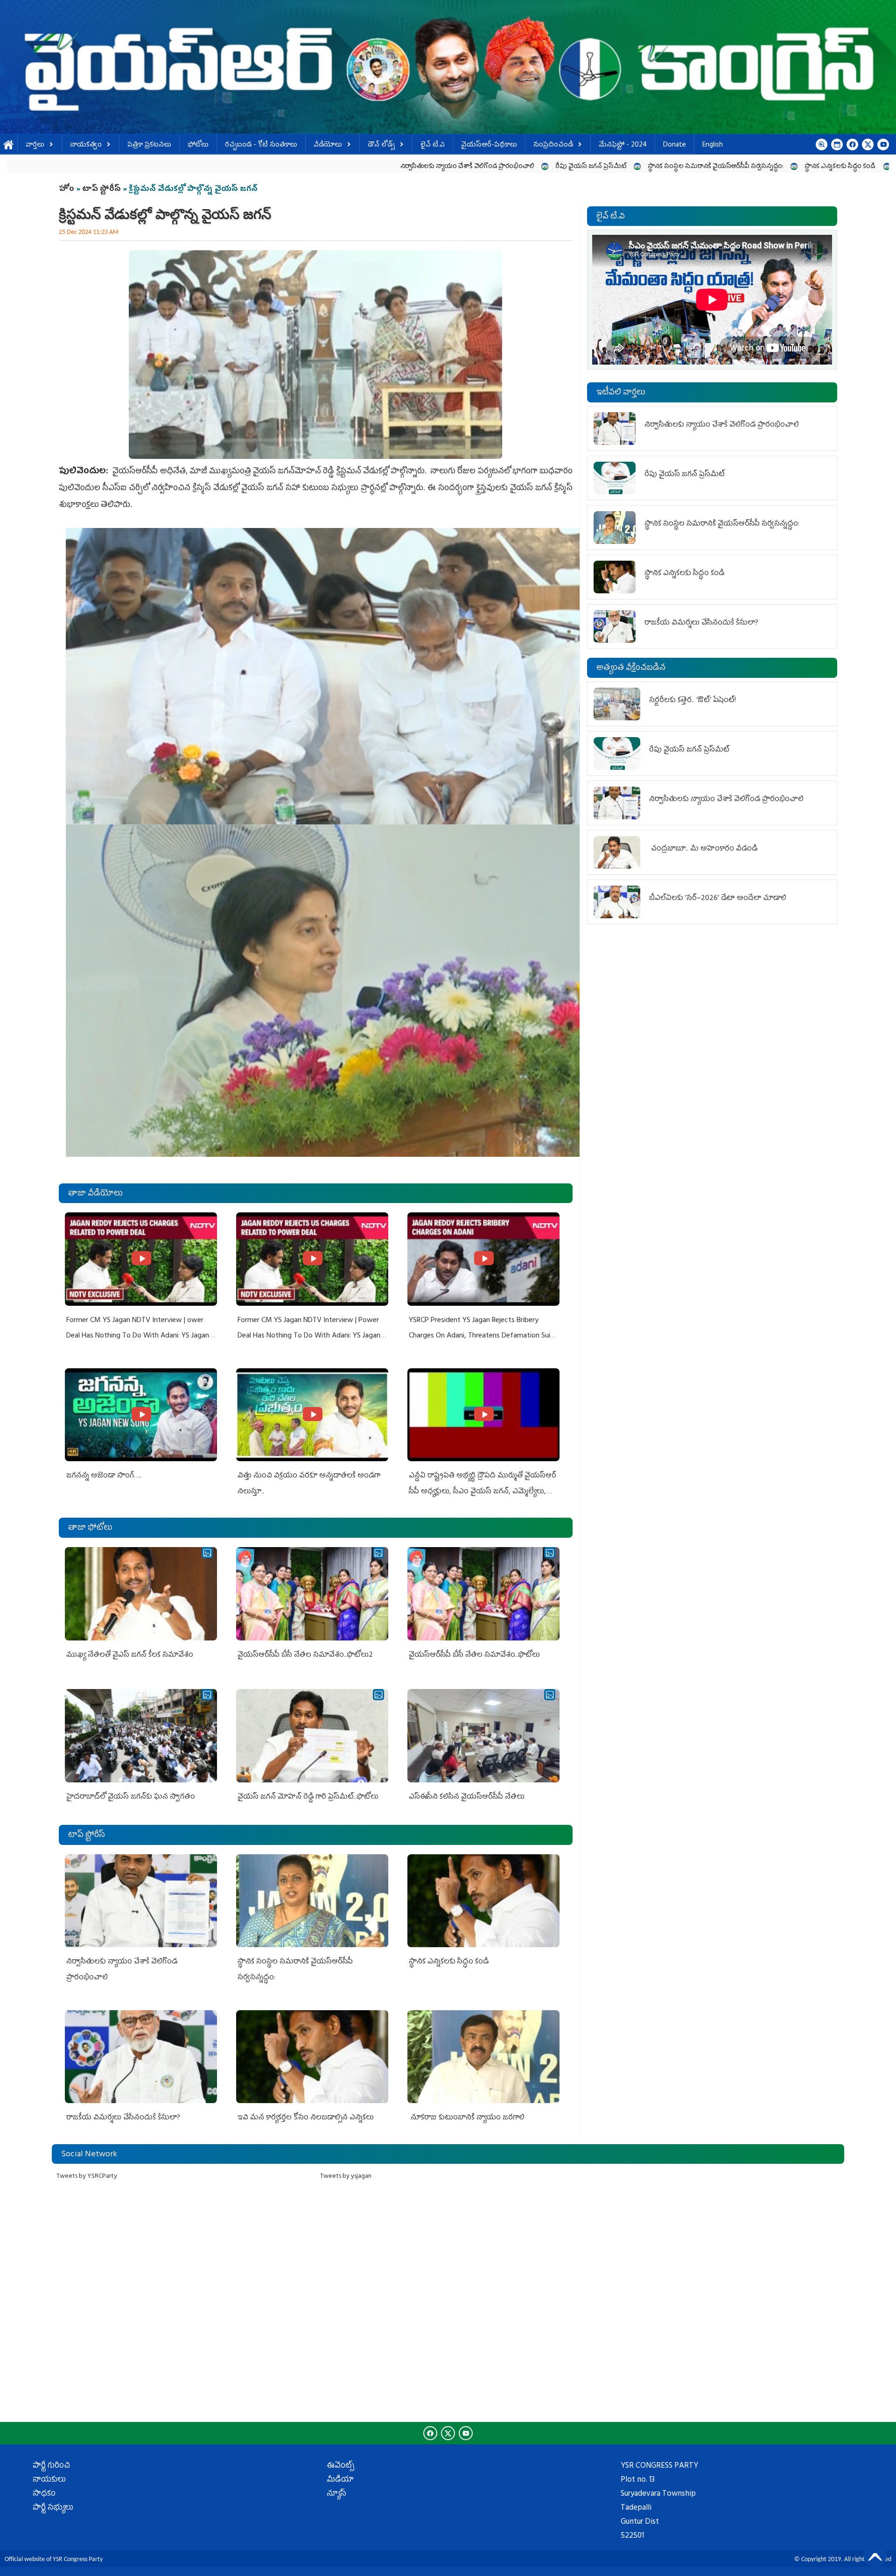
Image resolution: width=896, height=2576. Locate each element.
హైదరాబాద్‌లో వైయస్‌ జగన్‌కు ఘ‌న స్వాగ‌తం (131, 1797)
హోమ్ (9, 145)
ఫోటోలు (198, 145)
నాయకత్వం (86, 145)
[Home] (448, 67)
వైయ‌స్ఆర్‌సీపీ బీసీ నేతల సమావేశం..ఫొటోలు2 (305, 1655)
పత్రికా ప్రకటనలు (149, 145)
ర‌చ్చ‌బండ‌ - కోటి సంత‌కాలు (261, 145)
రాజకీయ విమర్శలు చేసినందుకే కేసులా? (729, 167)
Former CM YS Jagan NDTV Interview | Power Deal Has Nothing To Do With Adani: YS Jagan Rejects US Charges (309, 1336)
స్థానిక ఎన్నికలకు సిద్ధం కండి (622, 167)
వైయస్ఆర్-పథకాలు (489, 145)
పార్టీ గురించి (51, 2466)
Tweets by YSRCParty (87, 2177)
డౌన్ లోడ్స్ (381, 145)
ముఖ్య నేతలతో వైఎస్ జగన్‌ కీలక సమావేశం (130, 1655)
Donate (675, 145)
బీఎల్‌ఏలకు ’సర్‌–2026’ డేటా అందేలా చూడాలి (718, 899)
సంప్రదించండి (553, 145)
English (713, 145)
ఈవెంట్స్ (340, 2466)
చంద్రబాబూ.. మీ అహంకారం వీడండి (704, 849)
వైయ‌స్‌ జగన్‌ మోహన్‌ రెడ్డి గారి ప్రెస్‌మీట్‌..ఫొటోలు (308, 1797)
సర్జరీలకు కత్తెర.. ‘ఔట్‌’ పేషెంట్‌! (693, 701)
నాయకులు (49, 2480)
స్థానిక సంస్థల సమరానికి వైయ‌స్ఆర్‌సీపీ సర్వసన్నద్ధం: (497, 167)
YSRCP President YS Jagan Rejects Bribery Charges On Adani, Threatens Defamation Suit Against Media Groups (481, 1336)
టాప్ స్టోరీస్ (102, 190)
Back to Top (875, 2555)
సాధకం (44, 2494)
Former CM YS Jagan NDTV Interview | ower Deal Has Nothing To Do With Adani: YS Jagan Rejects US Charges (138, 1336)
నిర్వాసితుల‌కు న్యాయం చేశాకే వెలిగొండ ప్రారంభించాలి (248, 167)
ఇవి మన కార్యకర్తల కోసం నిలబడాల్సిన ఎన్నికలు (306, 2118)
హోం (66, 190)
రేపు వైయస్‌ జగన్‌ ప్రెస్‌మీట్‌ (372, 167)
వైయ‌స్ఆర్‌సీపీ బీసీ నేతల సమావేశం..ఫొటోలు (474, 1655)
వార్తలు (35, 145)
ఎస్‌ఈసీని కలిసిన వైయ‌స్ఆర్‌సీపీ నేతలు (467, 1797)
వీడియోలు (328, 145)
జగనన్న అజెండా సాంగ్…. (104, 1476)
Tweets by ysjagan (346, 2177)
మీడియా (340, 2480)
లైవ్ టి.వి (433, 145)
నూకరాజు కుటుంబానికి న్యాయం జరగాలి (467, 2118)
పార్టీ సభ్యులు (53, 2508)
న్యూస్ (336, 2494)
